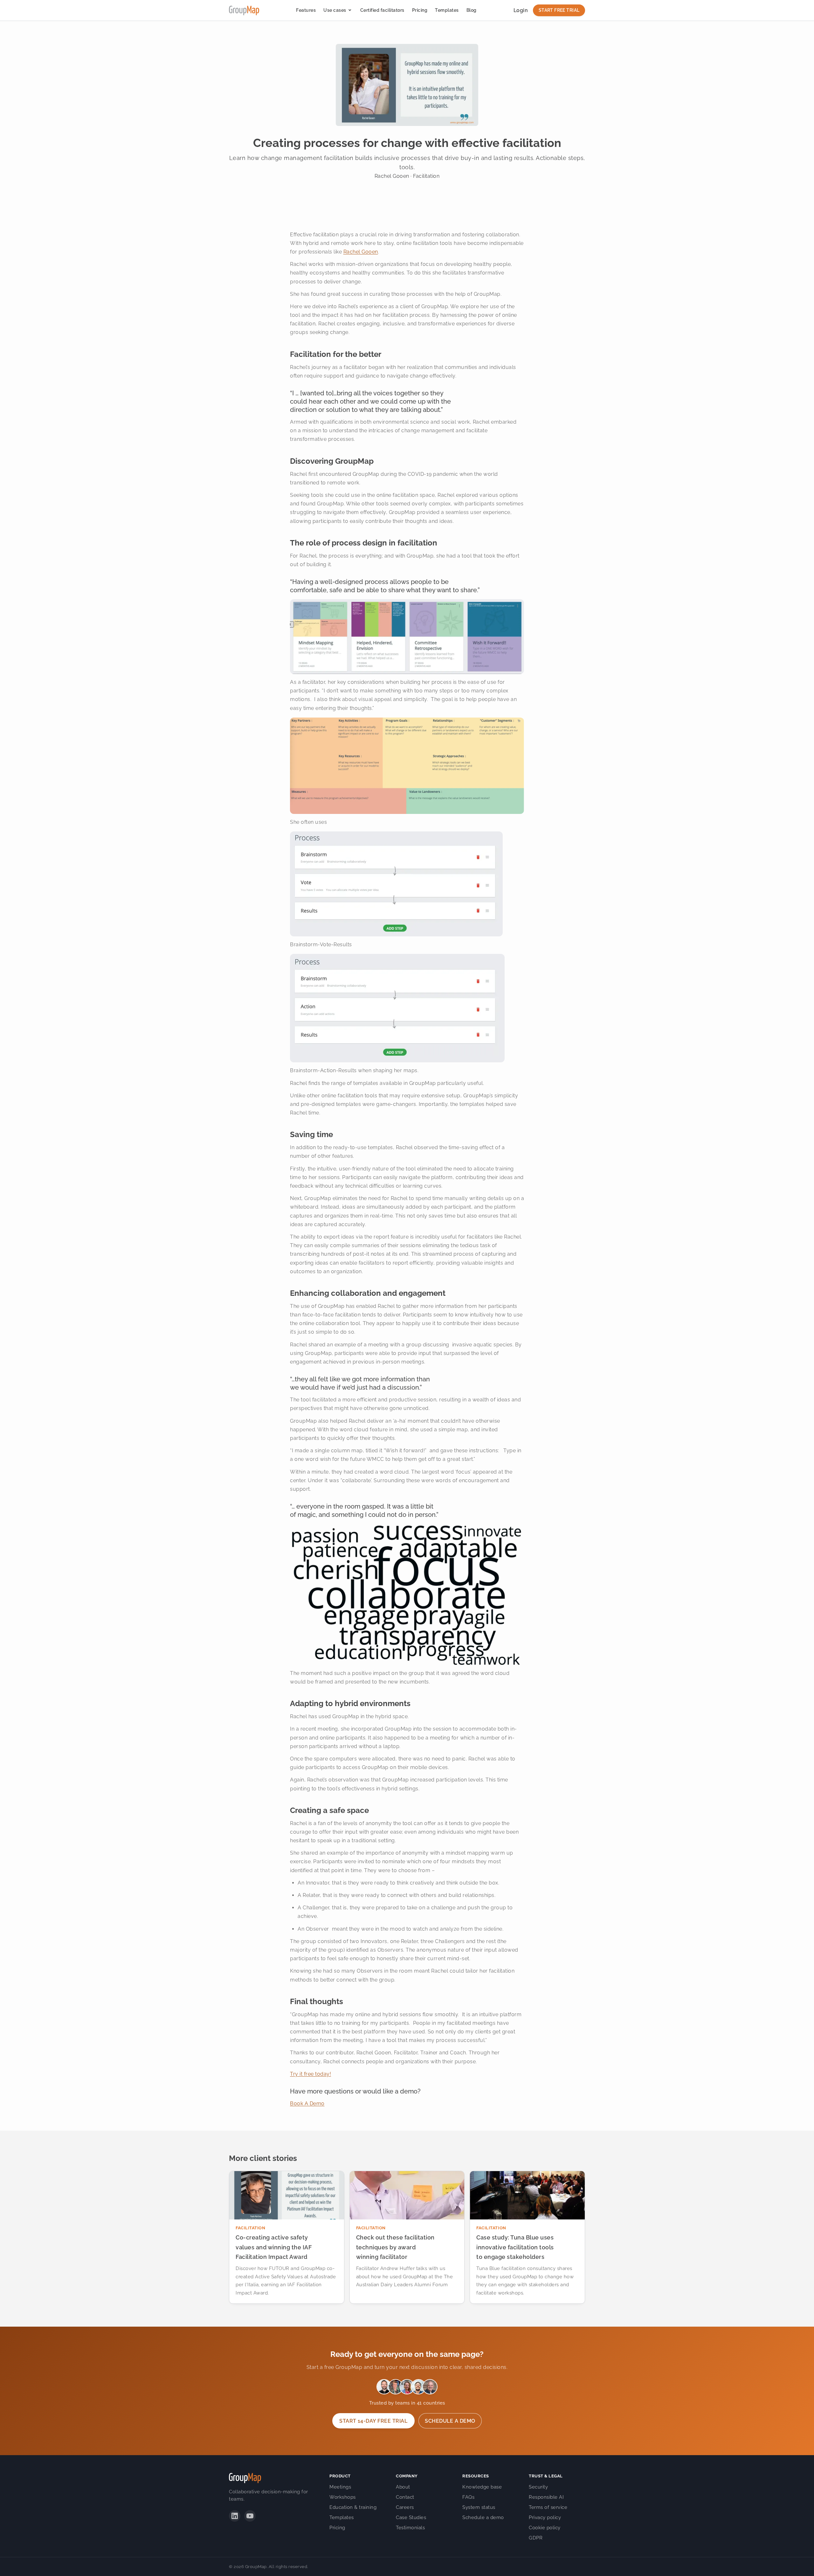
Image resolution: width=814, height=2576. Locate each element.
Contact (405, 2497)
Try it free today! (310, 2074)
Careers (405, 2507)
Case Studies (411, 2517)
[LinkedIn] (235, 2516)
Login (521, 10)
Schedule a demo (450, 2421)
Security (538, 2487)
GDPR (536, 2538)
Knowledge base (482, 2487)
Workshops (343, 2497)
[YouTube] (250, 2516)
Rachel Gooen (361, 252)
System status (479, 2507)
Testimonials (410, 2528)
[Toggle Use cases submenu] (350, 10)
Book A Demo (307, 2104)
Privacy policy (545, 2517)
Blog (472, 10)
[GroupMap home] (244, 10)
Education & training (353, 2507)
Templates (447, 10)
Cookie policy (545, 2528)
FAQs (468, 2497)
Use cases (335, 10)
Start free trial (559, 10)
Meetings (340, 2487)
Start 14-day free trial (373, 2421)
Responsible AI (546, 2497)
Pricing (420, 10)
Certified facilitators (382, 10)
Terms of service (548, 2507)
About (403, 2487)
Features (306, 10)
